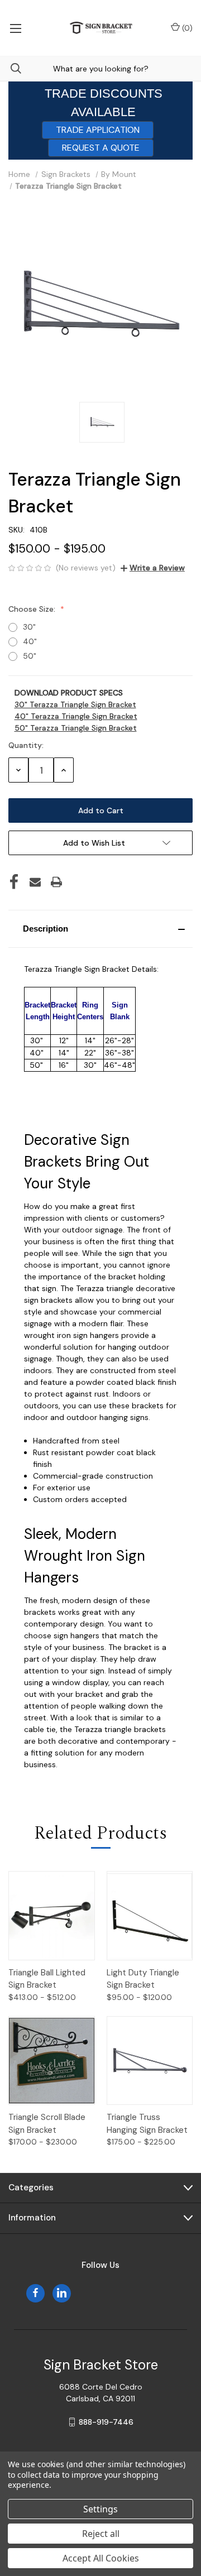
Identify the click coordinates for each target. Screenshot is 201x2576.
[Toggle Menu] (15, 28)
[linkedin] (62, 2293)
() (186, 28)
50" (30, 656)
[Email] (35, 882)
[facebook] (35, 2293)
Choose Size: (33, 609)
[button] (100, 929)
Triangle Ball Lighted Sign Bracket (47, 1979)
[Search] (11, 68)
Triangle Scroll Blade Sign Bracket (47, 2124)
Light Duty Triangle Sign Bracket (143, 1979)
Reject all (101, 2534)
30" (29, 627)
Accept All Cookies (101, 2558)
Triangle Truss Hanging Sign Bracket (147, 2124)
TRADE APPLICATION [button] (98, 130)
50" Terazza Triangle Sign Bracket (76, 728)
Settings (100, 2509)
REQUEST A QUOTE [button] (101, 148)
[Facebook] (14, 882)
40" (30, 641)
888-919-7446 (106, 2422)
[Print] (56, 882)
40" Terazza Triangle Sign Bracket (76, 716)
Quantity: (26, 745)
